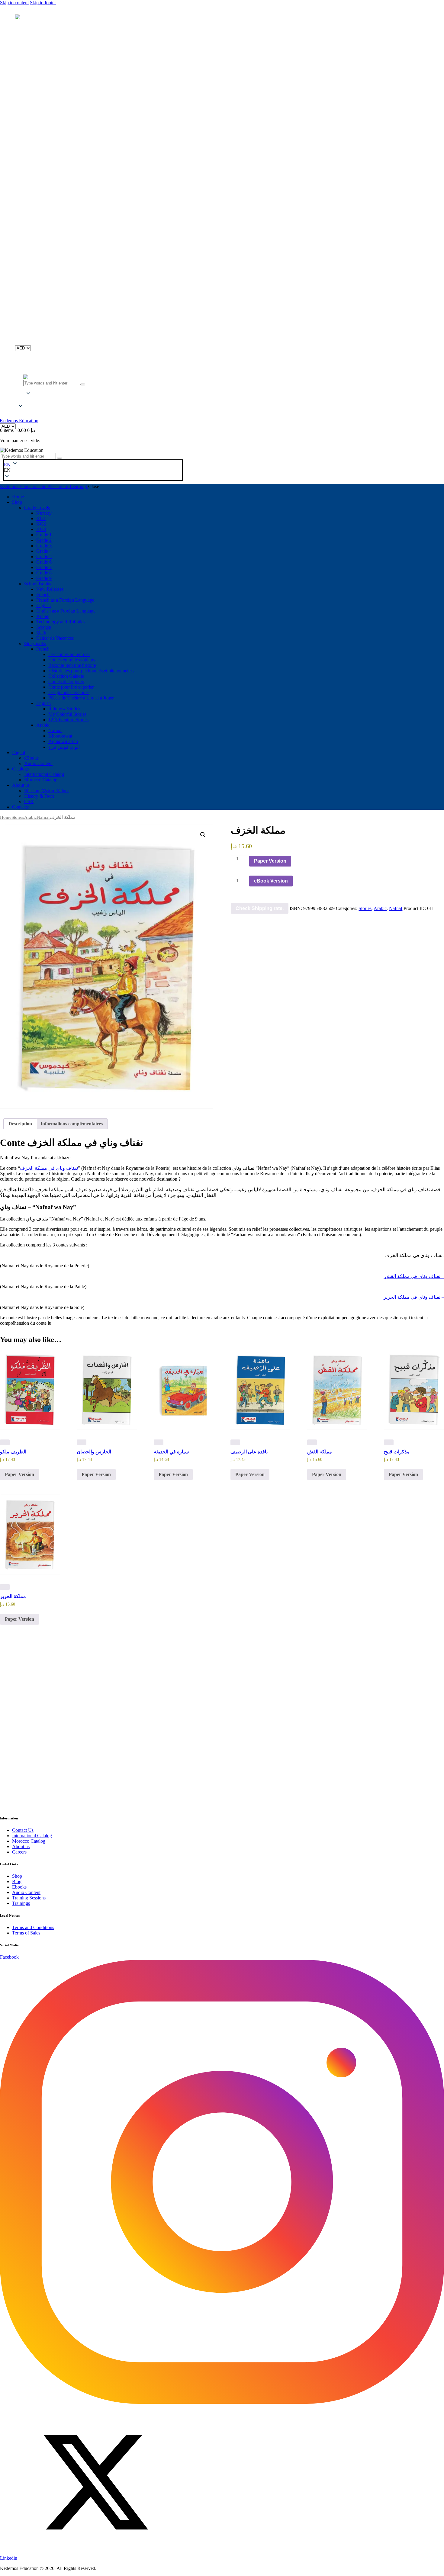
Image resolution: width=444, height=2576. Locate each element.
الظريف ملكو (13, 1452)
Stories (18, 817)
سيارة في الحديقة (171, 1452)
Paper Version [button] (19, 1474)
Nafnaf (43, 817)
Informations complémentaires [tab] (72, 1124)
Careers (19, 1852)
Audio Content (26, 1892)
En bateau (241, 1761)
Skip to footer (43, 3)
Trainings (21, 1903)
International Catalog (32, 1836)
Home (6, 817)
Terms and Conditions (33, 1927)
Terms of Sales (26, 1933)
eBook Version (271, 881)
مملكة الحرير (13, 1596)
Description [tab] (20, 1124)
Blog (17, 1881)
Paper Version (270, 861)
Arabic (31, 817)
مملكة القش (320, 1452)
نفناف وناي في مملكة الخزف (49, 1168)
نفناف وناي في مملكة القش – (414, 1276)
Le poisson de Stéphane (178, 1761)
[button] (21, 400)
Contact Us (23, 1830)
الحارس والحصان (94, 1452)
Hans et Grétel (91, 1761)
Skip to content (14, 3)
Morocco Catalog (29, 1841)
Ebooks (19, 1887)
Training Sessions (29, 1898)
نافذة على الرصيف (249, 1452)
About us (21, 1846)
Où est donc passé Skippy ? (28, 1761)
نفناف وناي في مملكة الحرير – (413, 1297)
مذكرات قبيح (397, 1452)
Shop (17, 1876)
